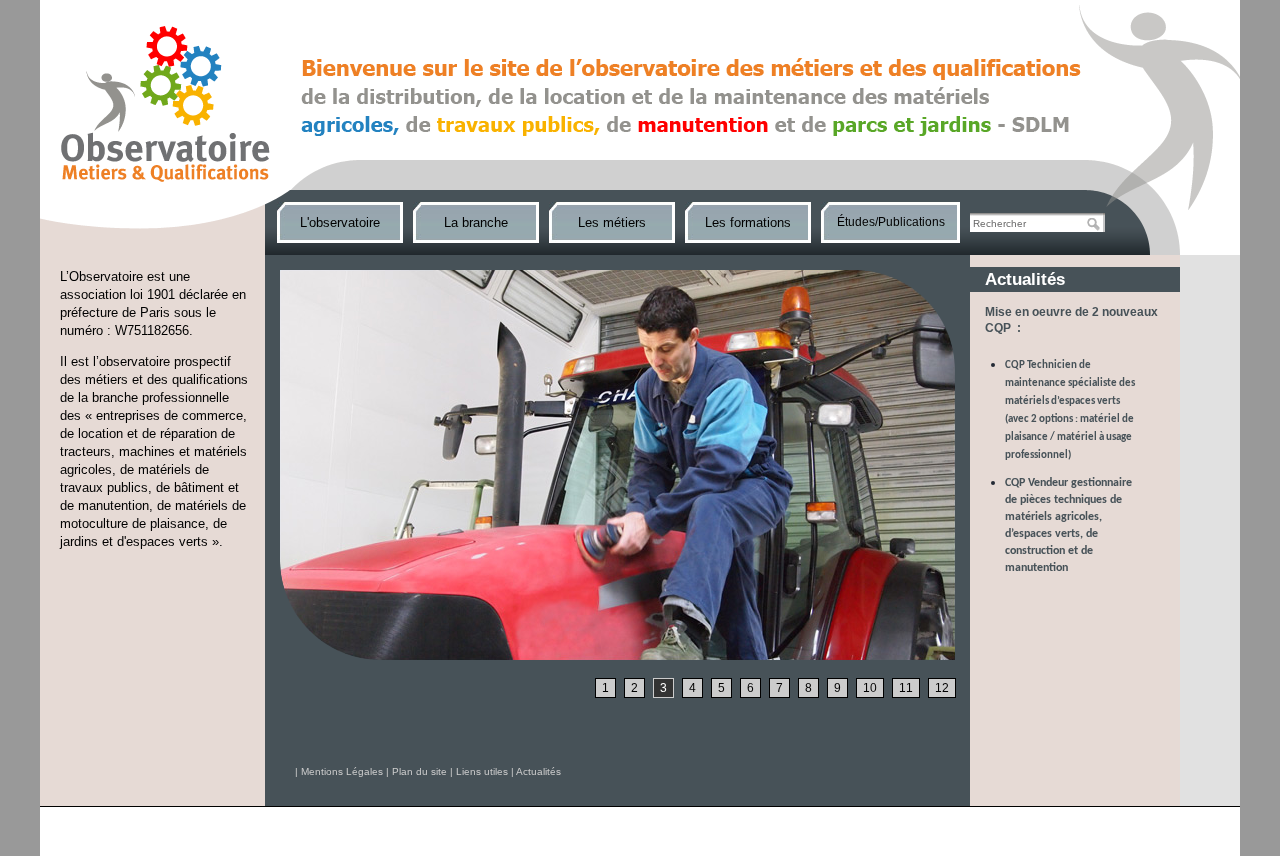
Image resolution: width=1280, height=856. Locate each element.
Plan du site (419, 771)
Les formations (748, 222)
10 (870, 688)
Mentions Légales (342, 771)
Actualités (538, 771)
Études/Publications (891, 222)
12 (942, 688)
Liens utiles (482, 771)
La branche (476, 222)
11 (906, 688)
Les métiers (612, 222)
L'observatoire (340, 222)
